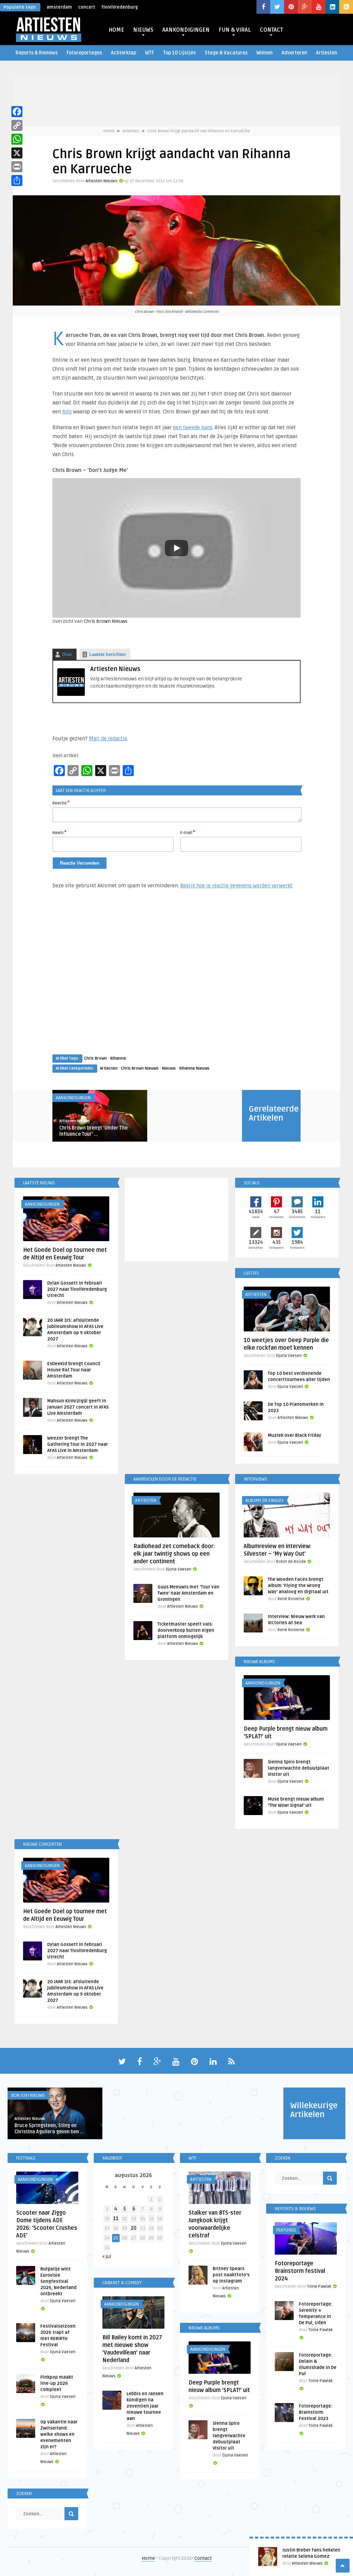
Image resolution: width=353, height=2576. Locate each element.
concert (87, 7)
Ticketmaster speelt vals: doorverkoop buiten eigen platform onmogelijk (186, 1630)
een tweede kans (193, 427)
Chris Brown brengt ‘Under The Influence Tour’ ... (93, 1131)
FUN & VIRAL (235, 30)
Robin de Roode (291, 1562)
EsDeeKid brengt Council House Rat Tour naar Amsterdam (74, 1370)
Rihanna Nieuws (194, 1068)
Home (109, 131)
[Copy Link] (17, 125)
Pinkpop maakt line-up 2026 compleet (57, 2383)
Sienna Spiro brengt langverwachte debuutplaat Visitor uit (299, 1768)
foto (67, 412)
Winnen (265, 53)
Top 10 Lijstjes (179, 53)
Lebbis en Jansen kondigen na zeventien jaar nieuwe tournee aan (145, 2406)
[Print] (17, 167)
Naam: (59, 832)
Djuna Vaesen (289, 1356)
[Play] (176, 548)
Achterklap (124, 53)
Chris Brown (95, 1058)
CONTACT (271, 30)
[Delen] (17, 181)
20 (134, 2228)
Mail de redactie (108, 739)
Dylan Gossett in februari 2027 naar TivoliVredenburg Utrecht (77, 1289)
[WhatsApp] (17, 139)
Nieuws (169, 1068)
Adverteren (294, 53)
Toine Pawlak (319, 2286)
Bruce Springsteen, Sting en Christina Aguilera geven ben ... (49, 2129)
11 (116, 2219)
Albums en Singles (265, 1501)
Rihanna (118, 1058)
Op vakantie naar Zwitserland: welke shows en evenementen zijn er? (59, 2434)
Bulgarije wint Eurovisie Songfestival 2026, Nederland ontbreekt (58, 2281)
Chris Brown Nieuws (106, 621)
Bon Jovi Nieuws (28, 2095)
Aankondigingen (73, 1098)
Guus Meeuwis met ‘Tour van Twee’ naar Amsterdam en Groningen (188, 1593)
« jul (107, 2256)
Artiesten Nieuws (102, 181)
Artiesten (327, 53)
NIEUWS (143, 30)
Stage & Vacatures (226, 53)
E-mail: (188, 832)
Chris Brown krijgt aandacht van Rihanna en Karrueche (199, 131)
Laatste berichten (108, 654)
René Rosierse (291, 1599)
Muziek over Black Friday (295, 1435)
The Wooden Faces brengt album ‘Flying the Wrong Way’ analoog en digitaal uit (298, 1586)
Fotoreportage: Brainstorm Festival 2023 (316, 2412)
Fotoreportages (84, 53)
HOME (116, 30)
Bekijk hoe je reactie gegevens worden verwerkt (236, 886)
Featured (286, 2230)
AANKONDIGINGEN (186, 30)
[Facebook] (17, 112)
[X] (17, 153)
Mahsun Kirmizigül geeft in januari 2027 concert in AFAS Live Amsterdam (78, 1407)
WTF (150, 53)
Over (67, 654)
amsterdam (59, 7)
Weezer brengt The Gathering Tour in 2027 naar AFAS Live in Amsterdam (78, 1444)
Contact (203, 2558)
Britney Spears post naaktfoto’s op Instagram (231, 2275)
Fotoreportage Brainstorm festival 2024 (300, 2271)
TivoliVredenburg (120, 7)
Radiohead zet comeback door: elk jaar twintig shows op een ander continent (174, 1554)
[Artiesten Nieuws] (71, 694)
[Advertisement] (176, 978)
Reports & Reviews (37, 53)
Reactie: (61, 803)
